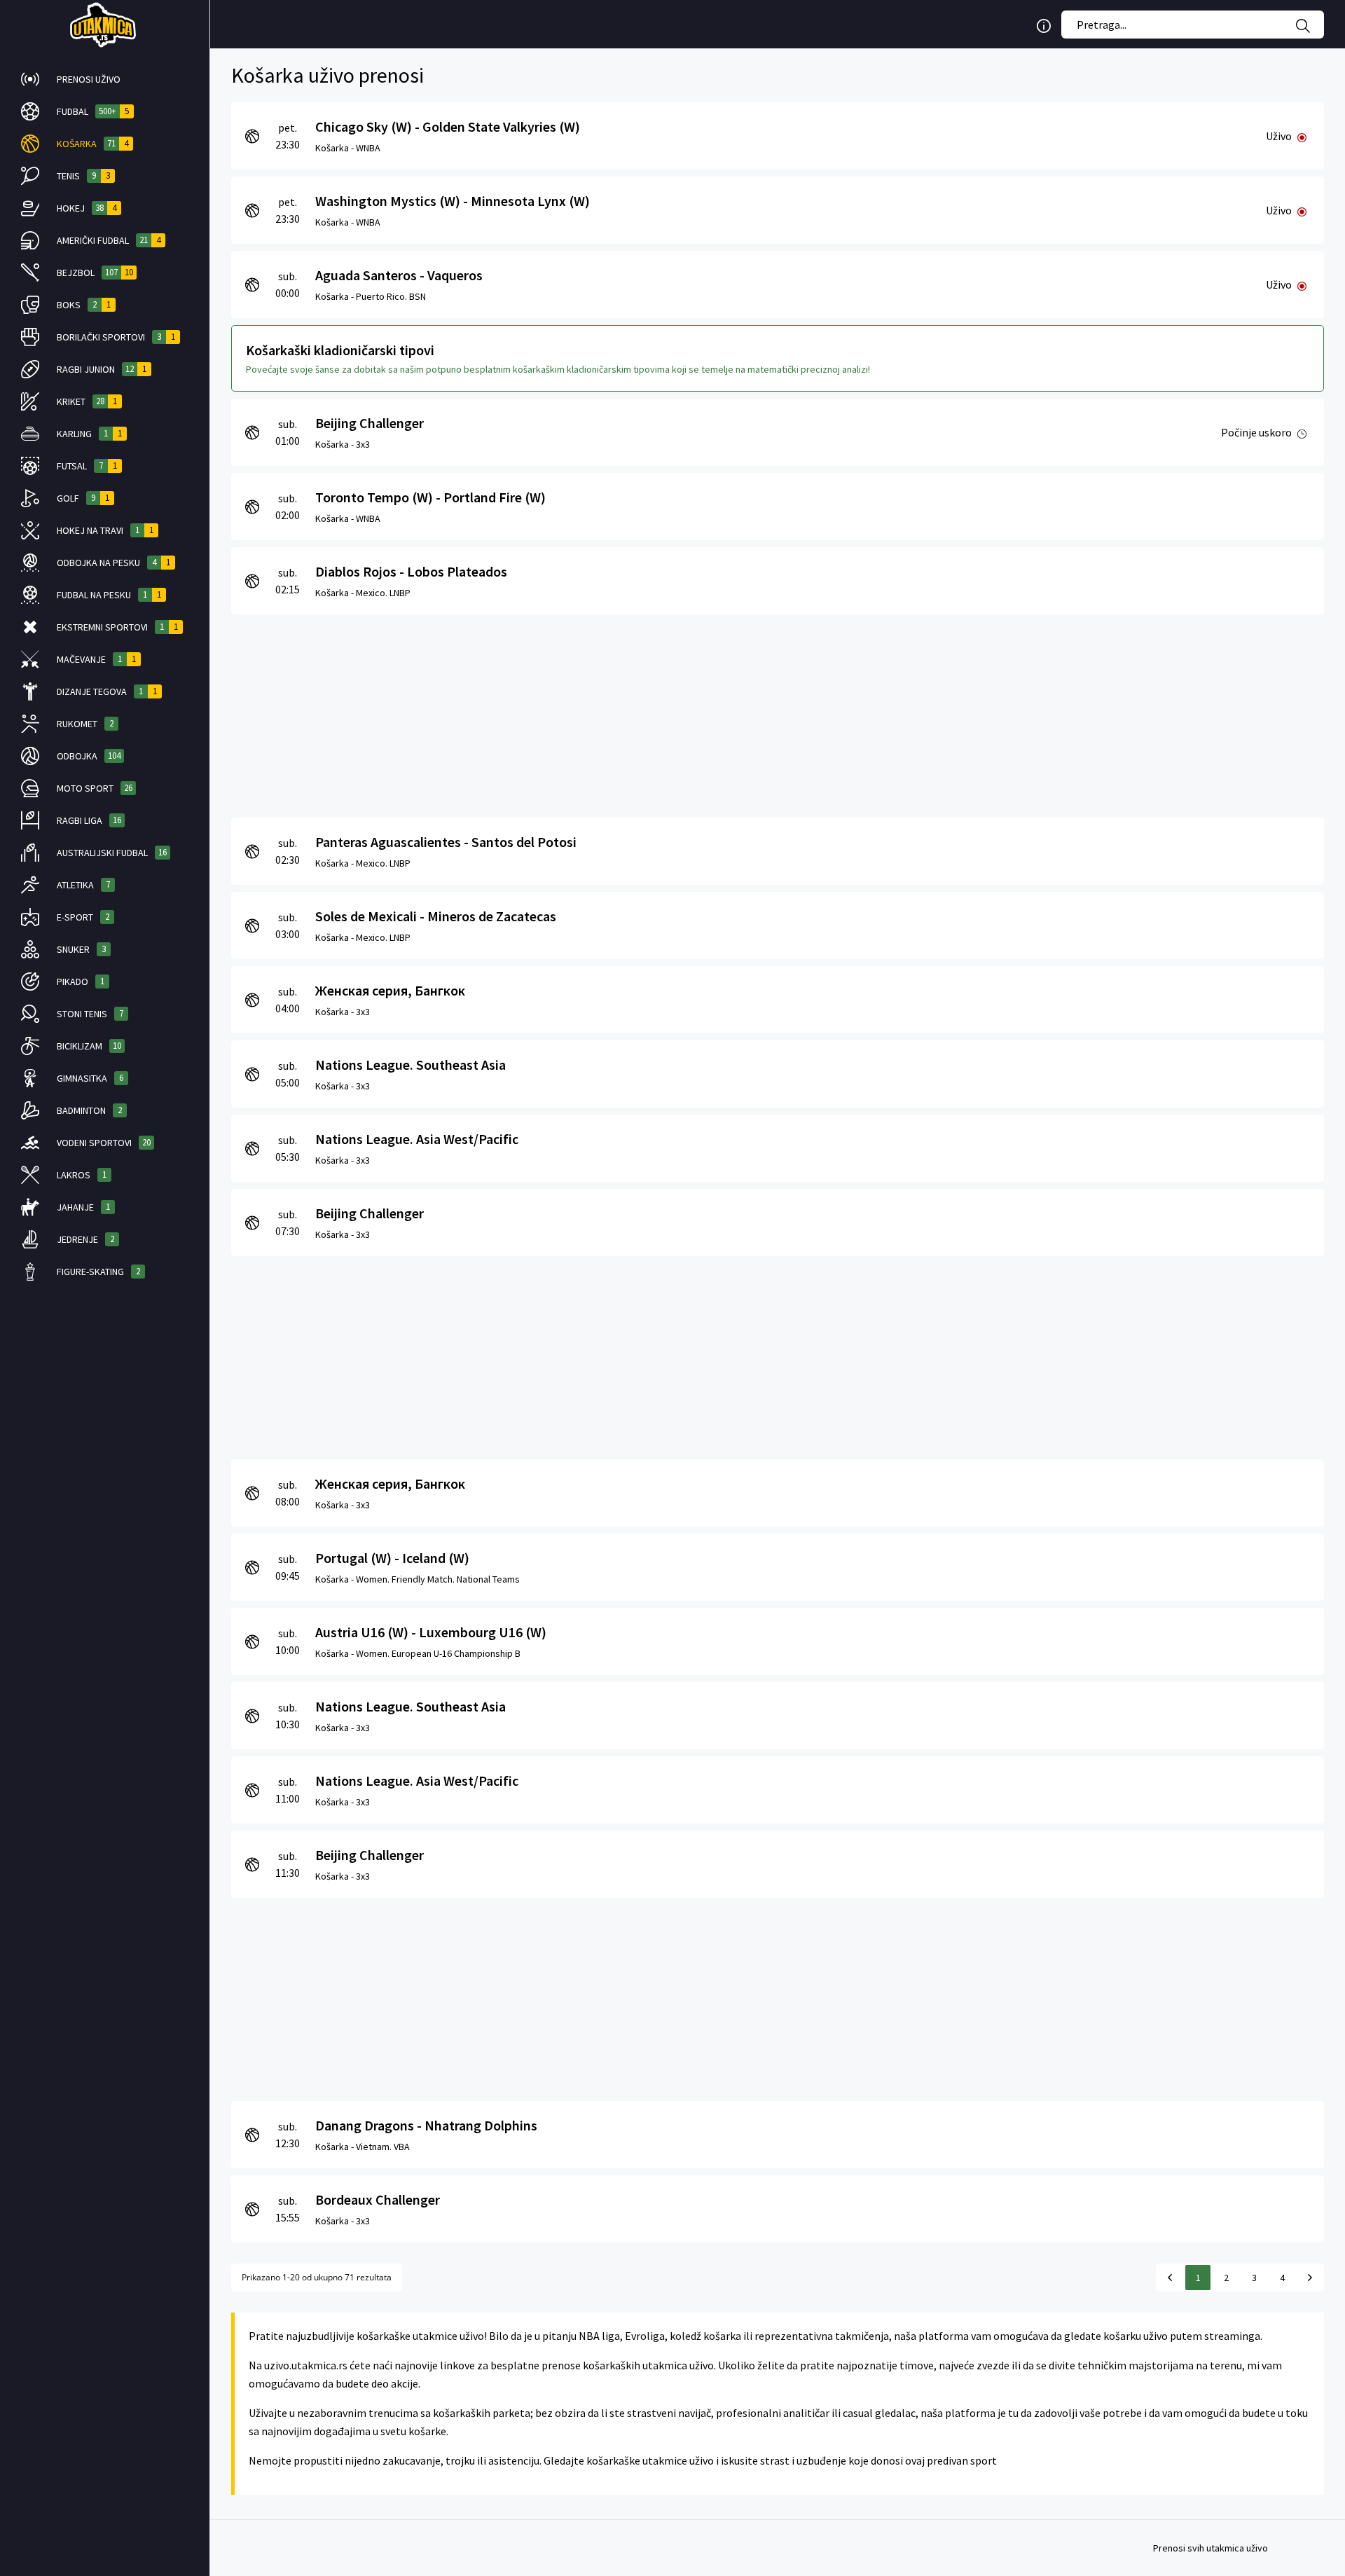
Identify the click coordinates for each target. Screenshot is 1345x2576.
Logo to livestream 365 (105, 25)
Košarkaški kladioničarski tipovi (340, 350)
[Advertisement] (651, 712)
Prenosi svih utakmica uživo (1210, 2548)
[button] (105, 79)
